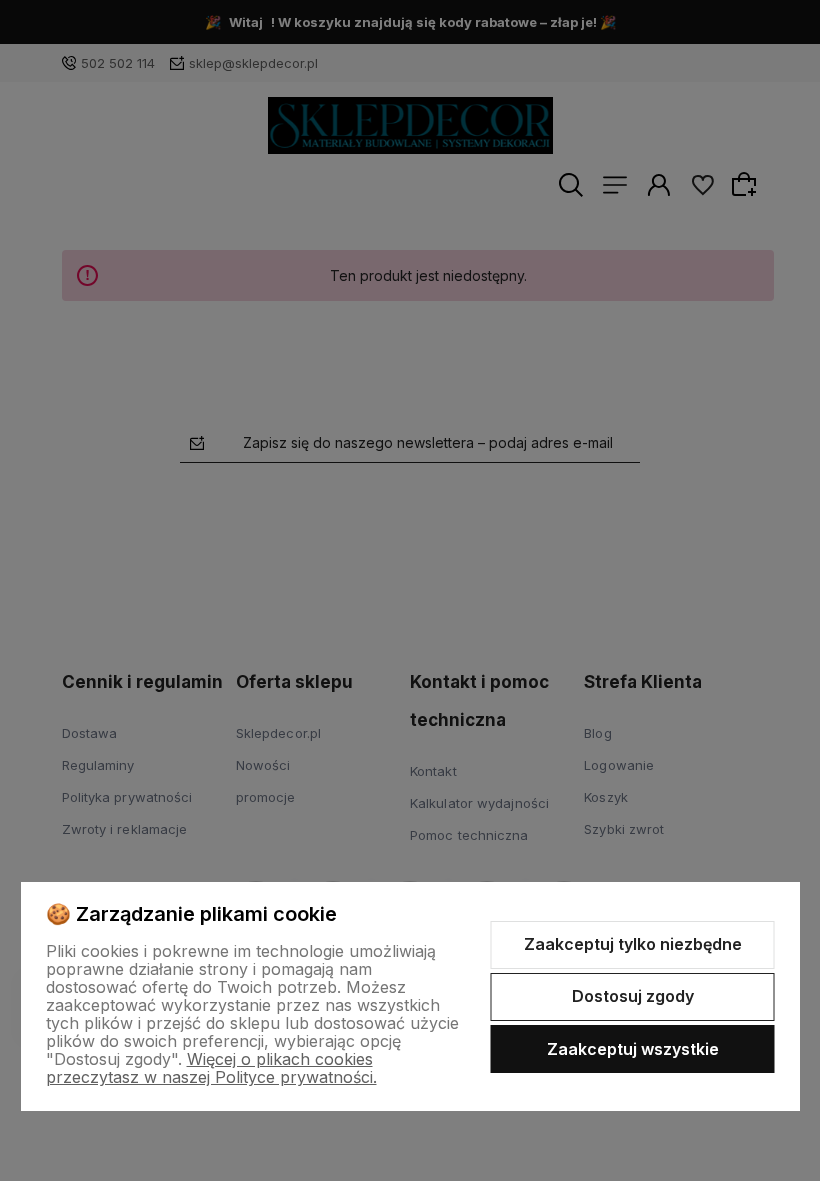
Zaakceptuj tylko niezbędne (633, 944)
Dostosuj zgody (633, 996)
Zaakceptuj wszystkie (633, 1049)
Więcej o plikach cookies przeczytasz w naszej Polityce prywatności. (211, 1068)
